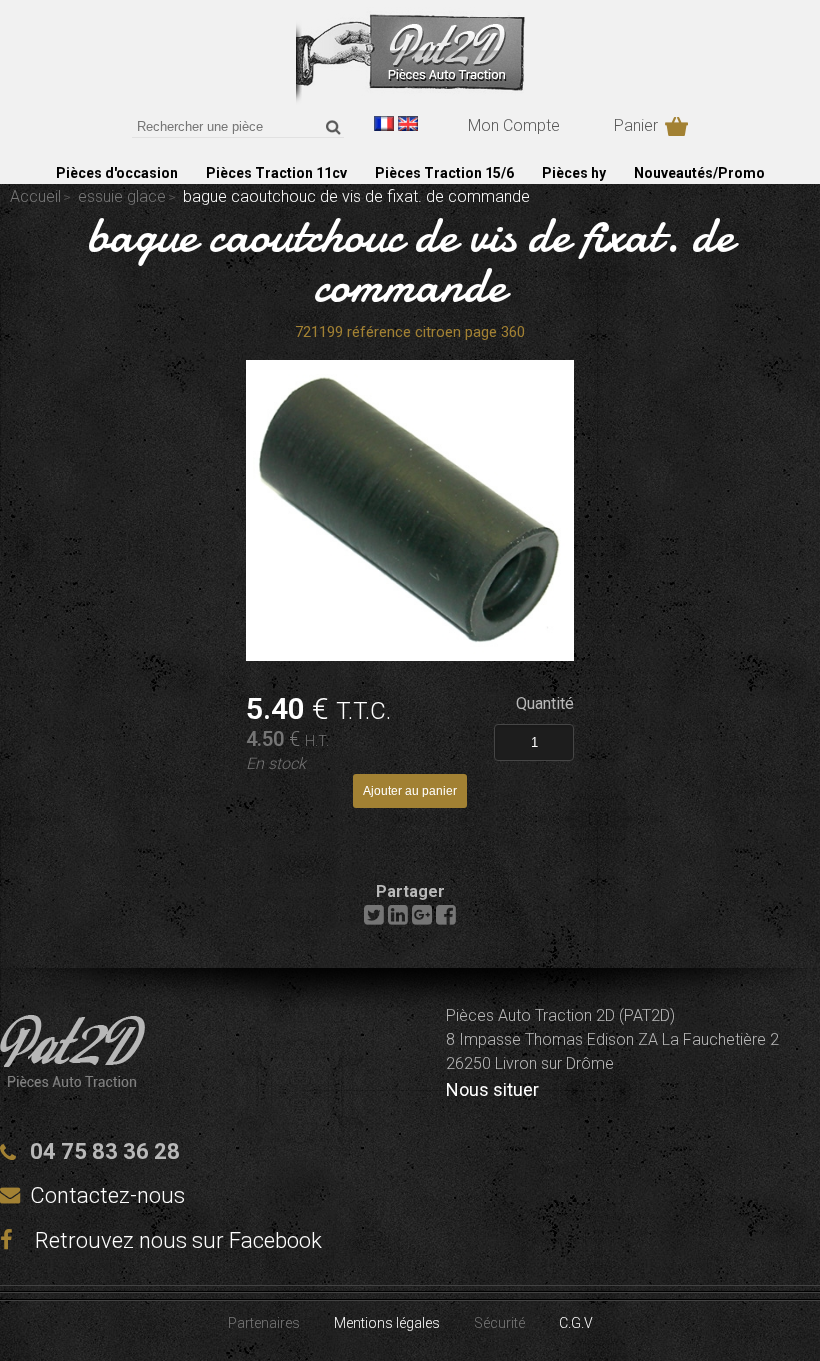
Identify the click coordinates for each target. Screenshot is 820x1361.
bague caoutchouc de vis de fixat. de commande (410, 260)
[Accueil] (410, 99)
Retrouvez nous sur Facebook (176, 1240)
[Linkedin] (398, 919)
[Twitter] (374, 919)
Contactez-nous (107, 1195)
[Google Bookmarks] (422, 919)
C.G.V (576, 1323)
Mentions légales (387, 1323)
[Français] (384, 123)
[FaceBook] (446, 919)
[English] (408, 123)
